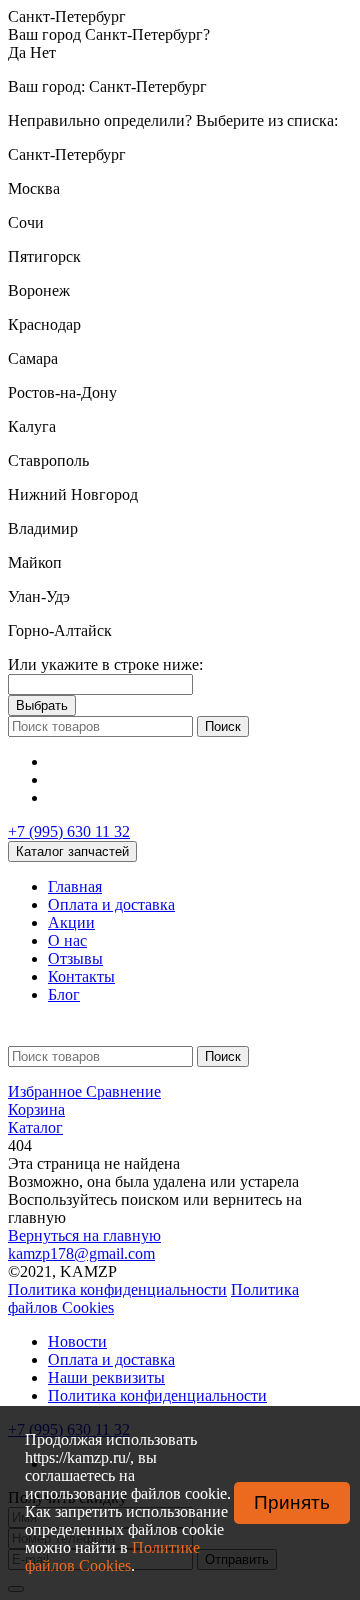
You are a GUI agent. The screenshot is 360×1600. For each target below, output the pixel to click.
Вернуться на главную (84, 1235)
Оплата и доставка (111, 904)
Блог (64, 994)
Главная (75, 886)
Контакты (81, 976)
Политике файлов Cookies (112, 1556)
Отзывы (75, 958)
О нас (67, 940)
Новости (77, 1341)
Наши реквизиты (106, 1377)
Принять (292, 1502)
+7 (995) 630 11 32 (69, 831)
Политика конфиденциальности (117, 1289)
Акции (71, 922)
